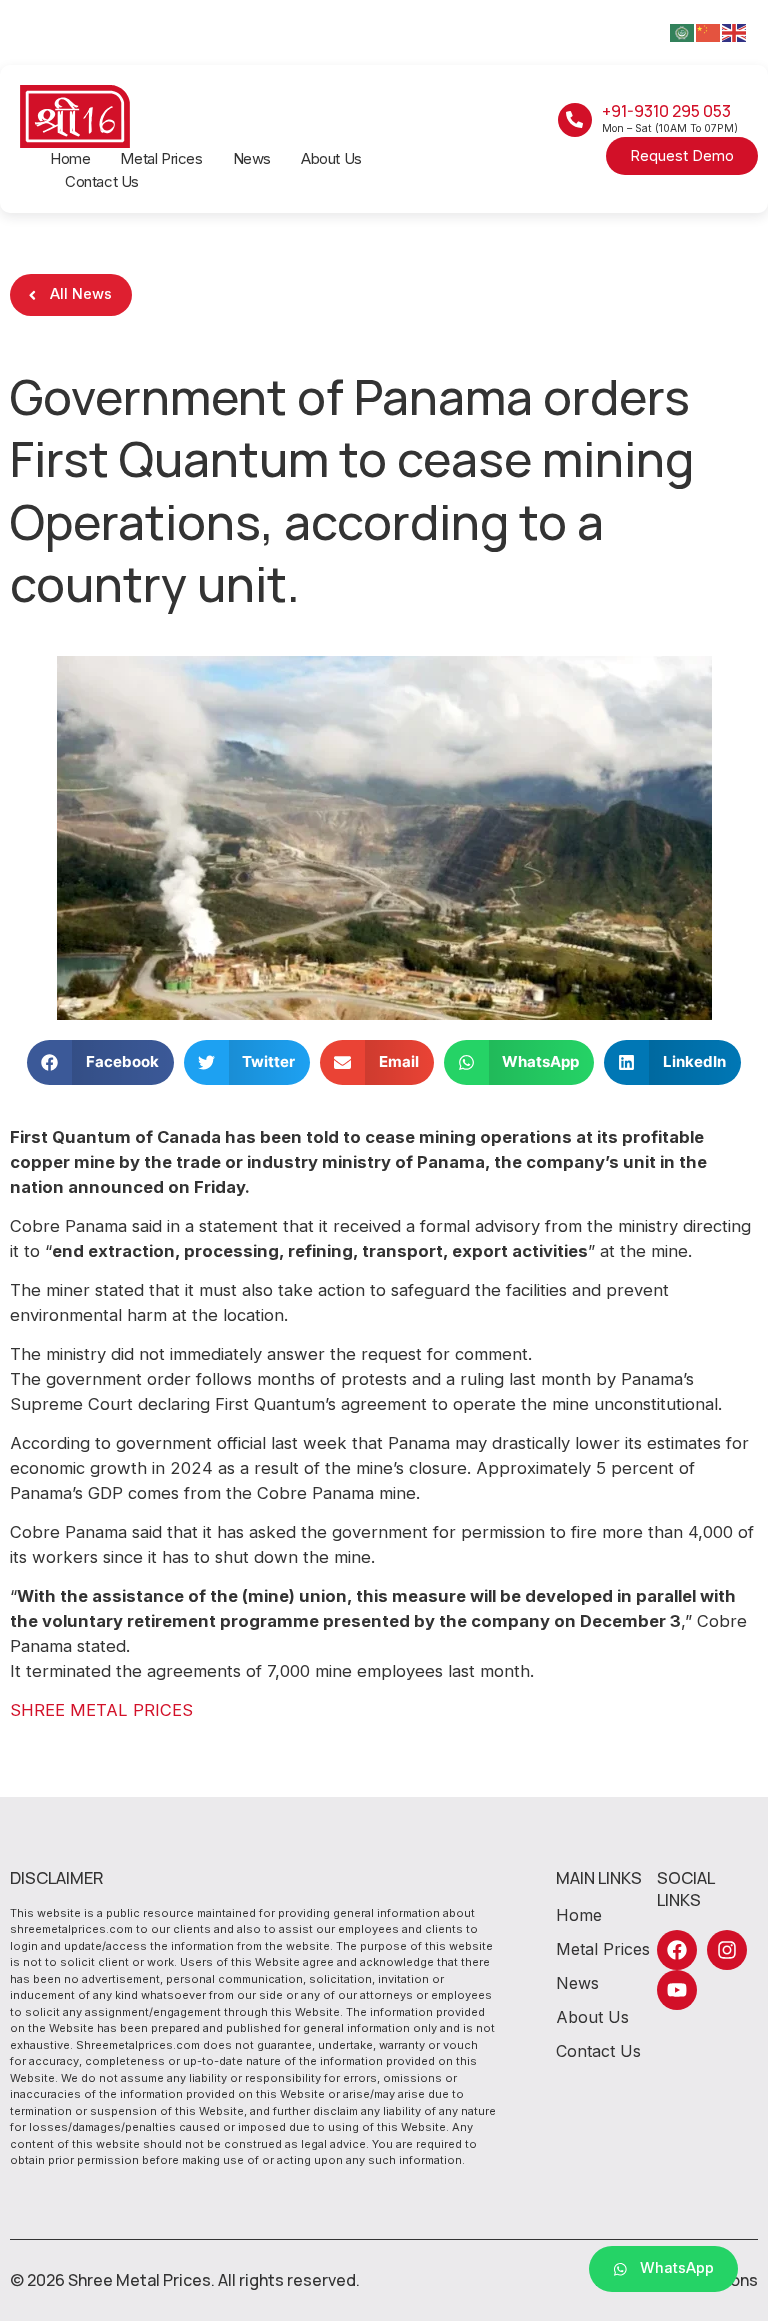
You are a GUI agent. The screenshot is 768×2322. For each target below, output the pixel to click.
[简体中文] (709, 32)
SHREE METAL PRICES (101, 1710)
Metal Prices (161, 158)
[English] (735, 32)
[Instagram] (727, 1950)
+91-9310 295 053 (666, 111)
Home (70, 158)
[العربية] (683, 32)
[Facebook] (677, 1950)
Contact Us (102, 181)
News (252, 158)
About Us (331, 158)
